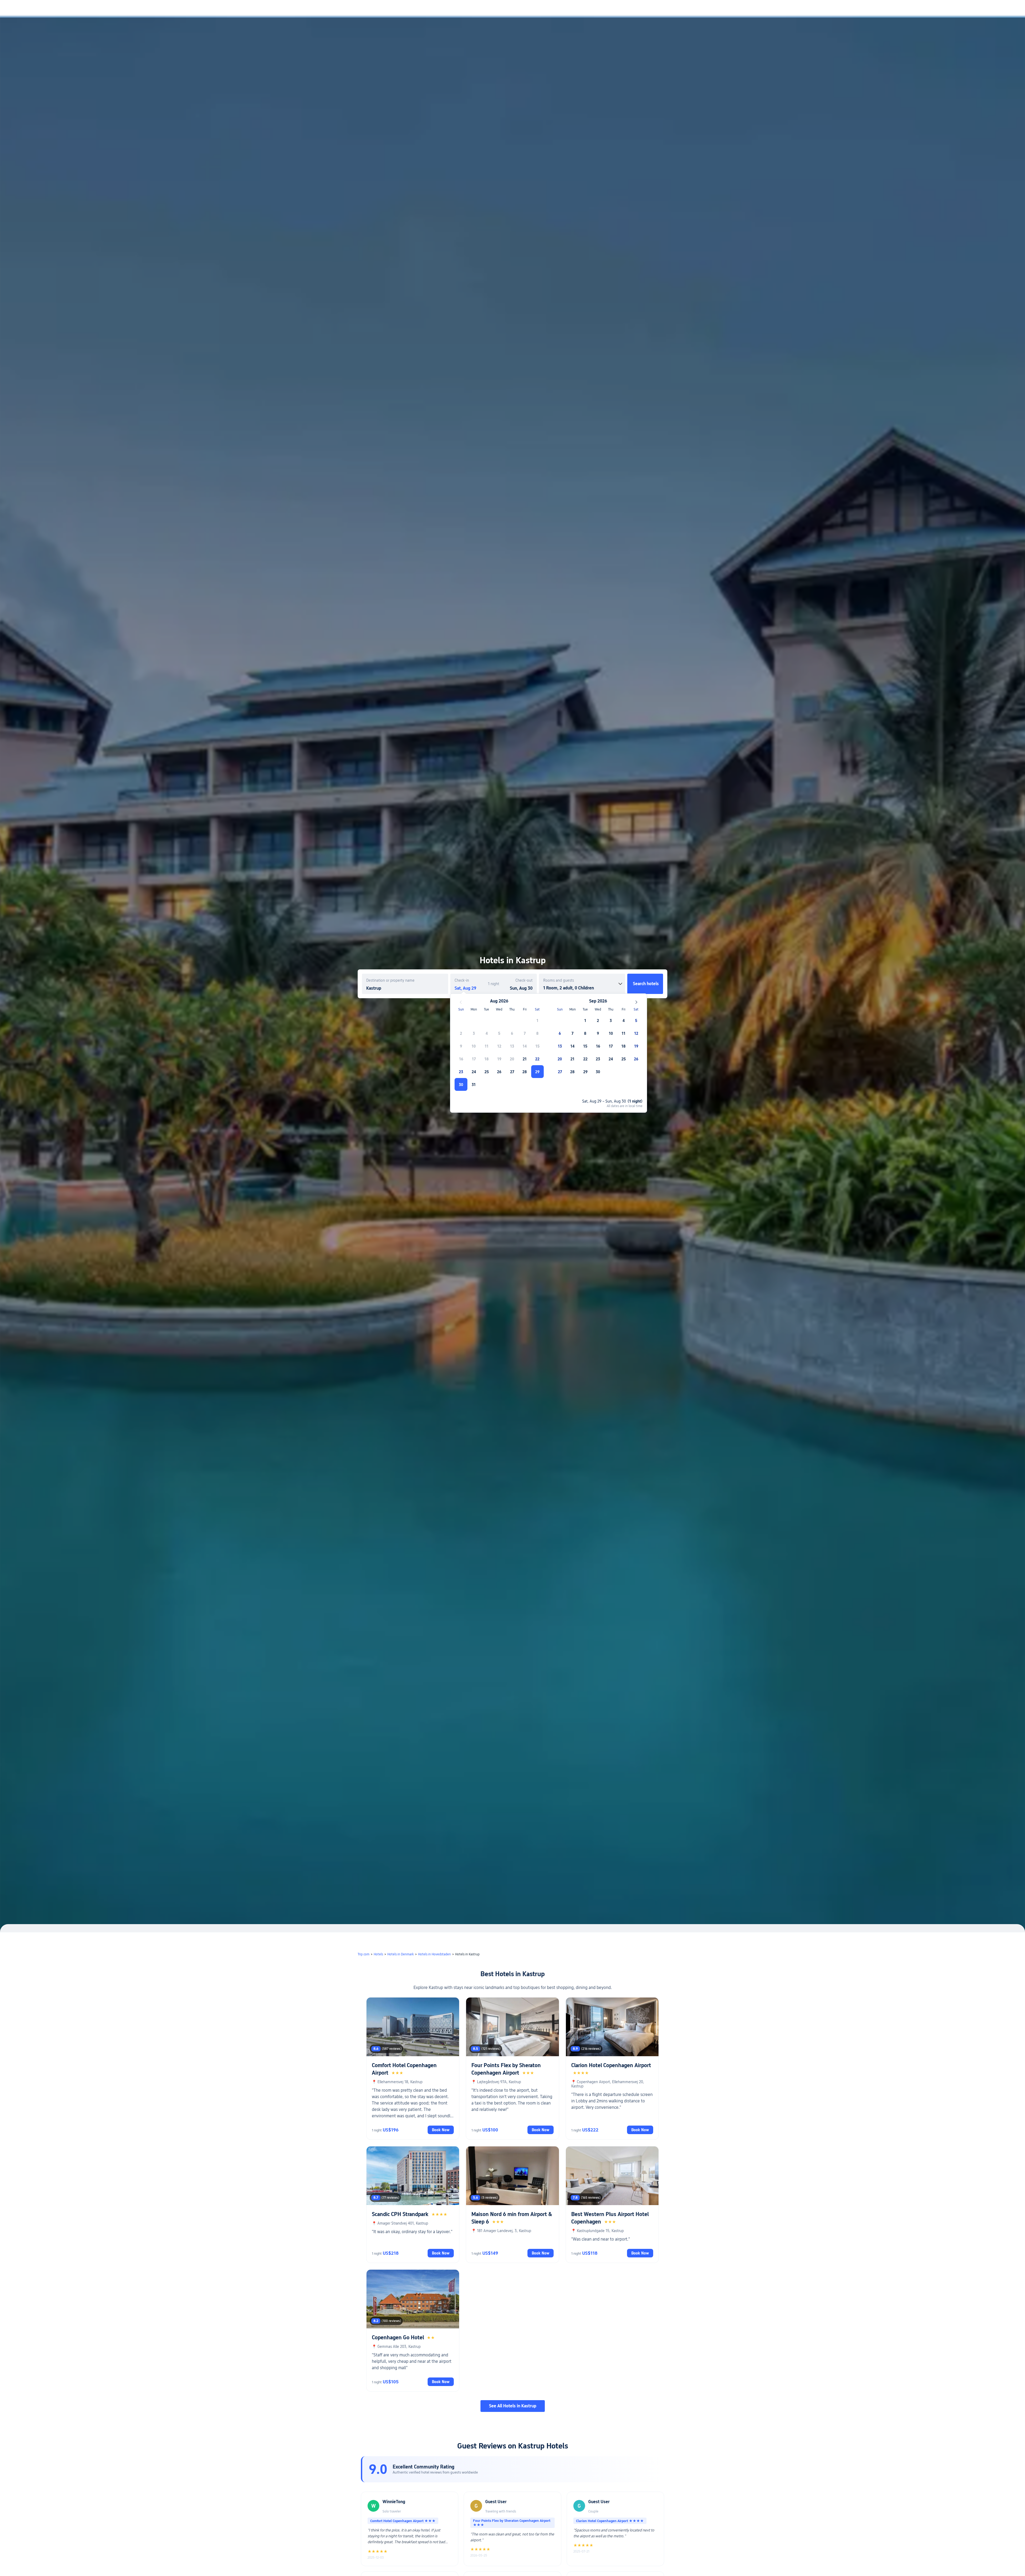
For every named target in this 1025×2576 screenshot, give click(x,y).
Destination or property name (390, 980)
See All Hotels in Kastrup (513, 2406)
